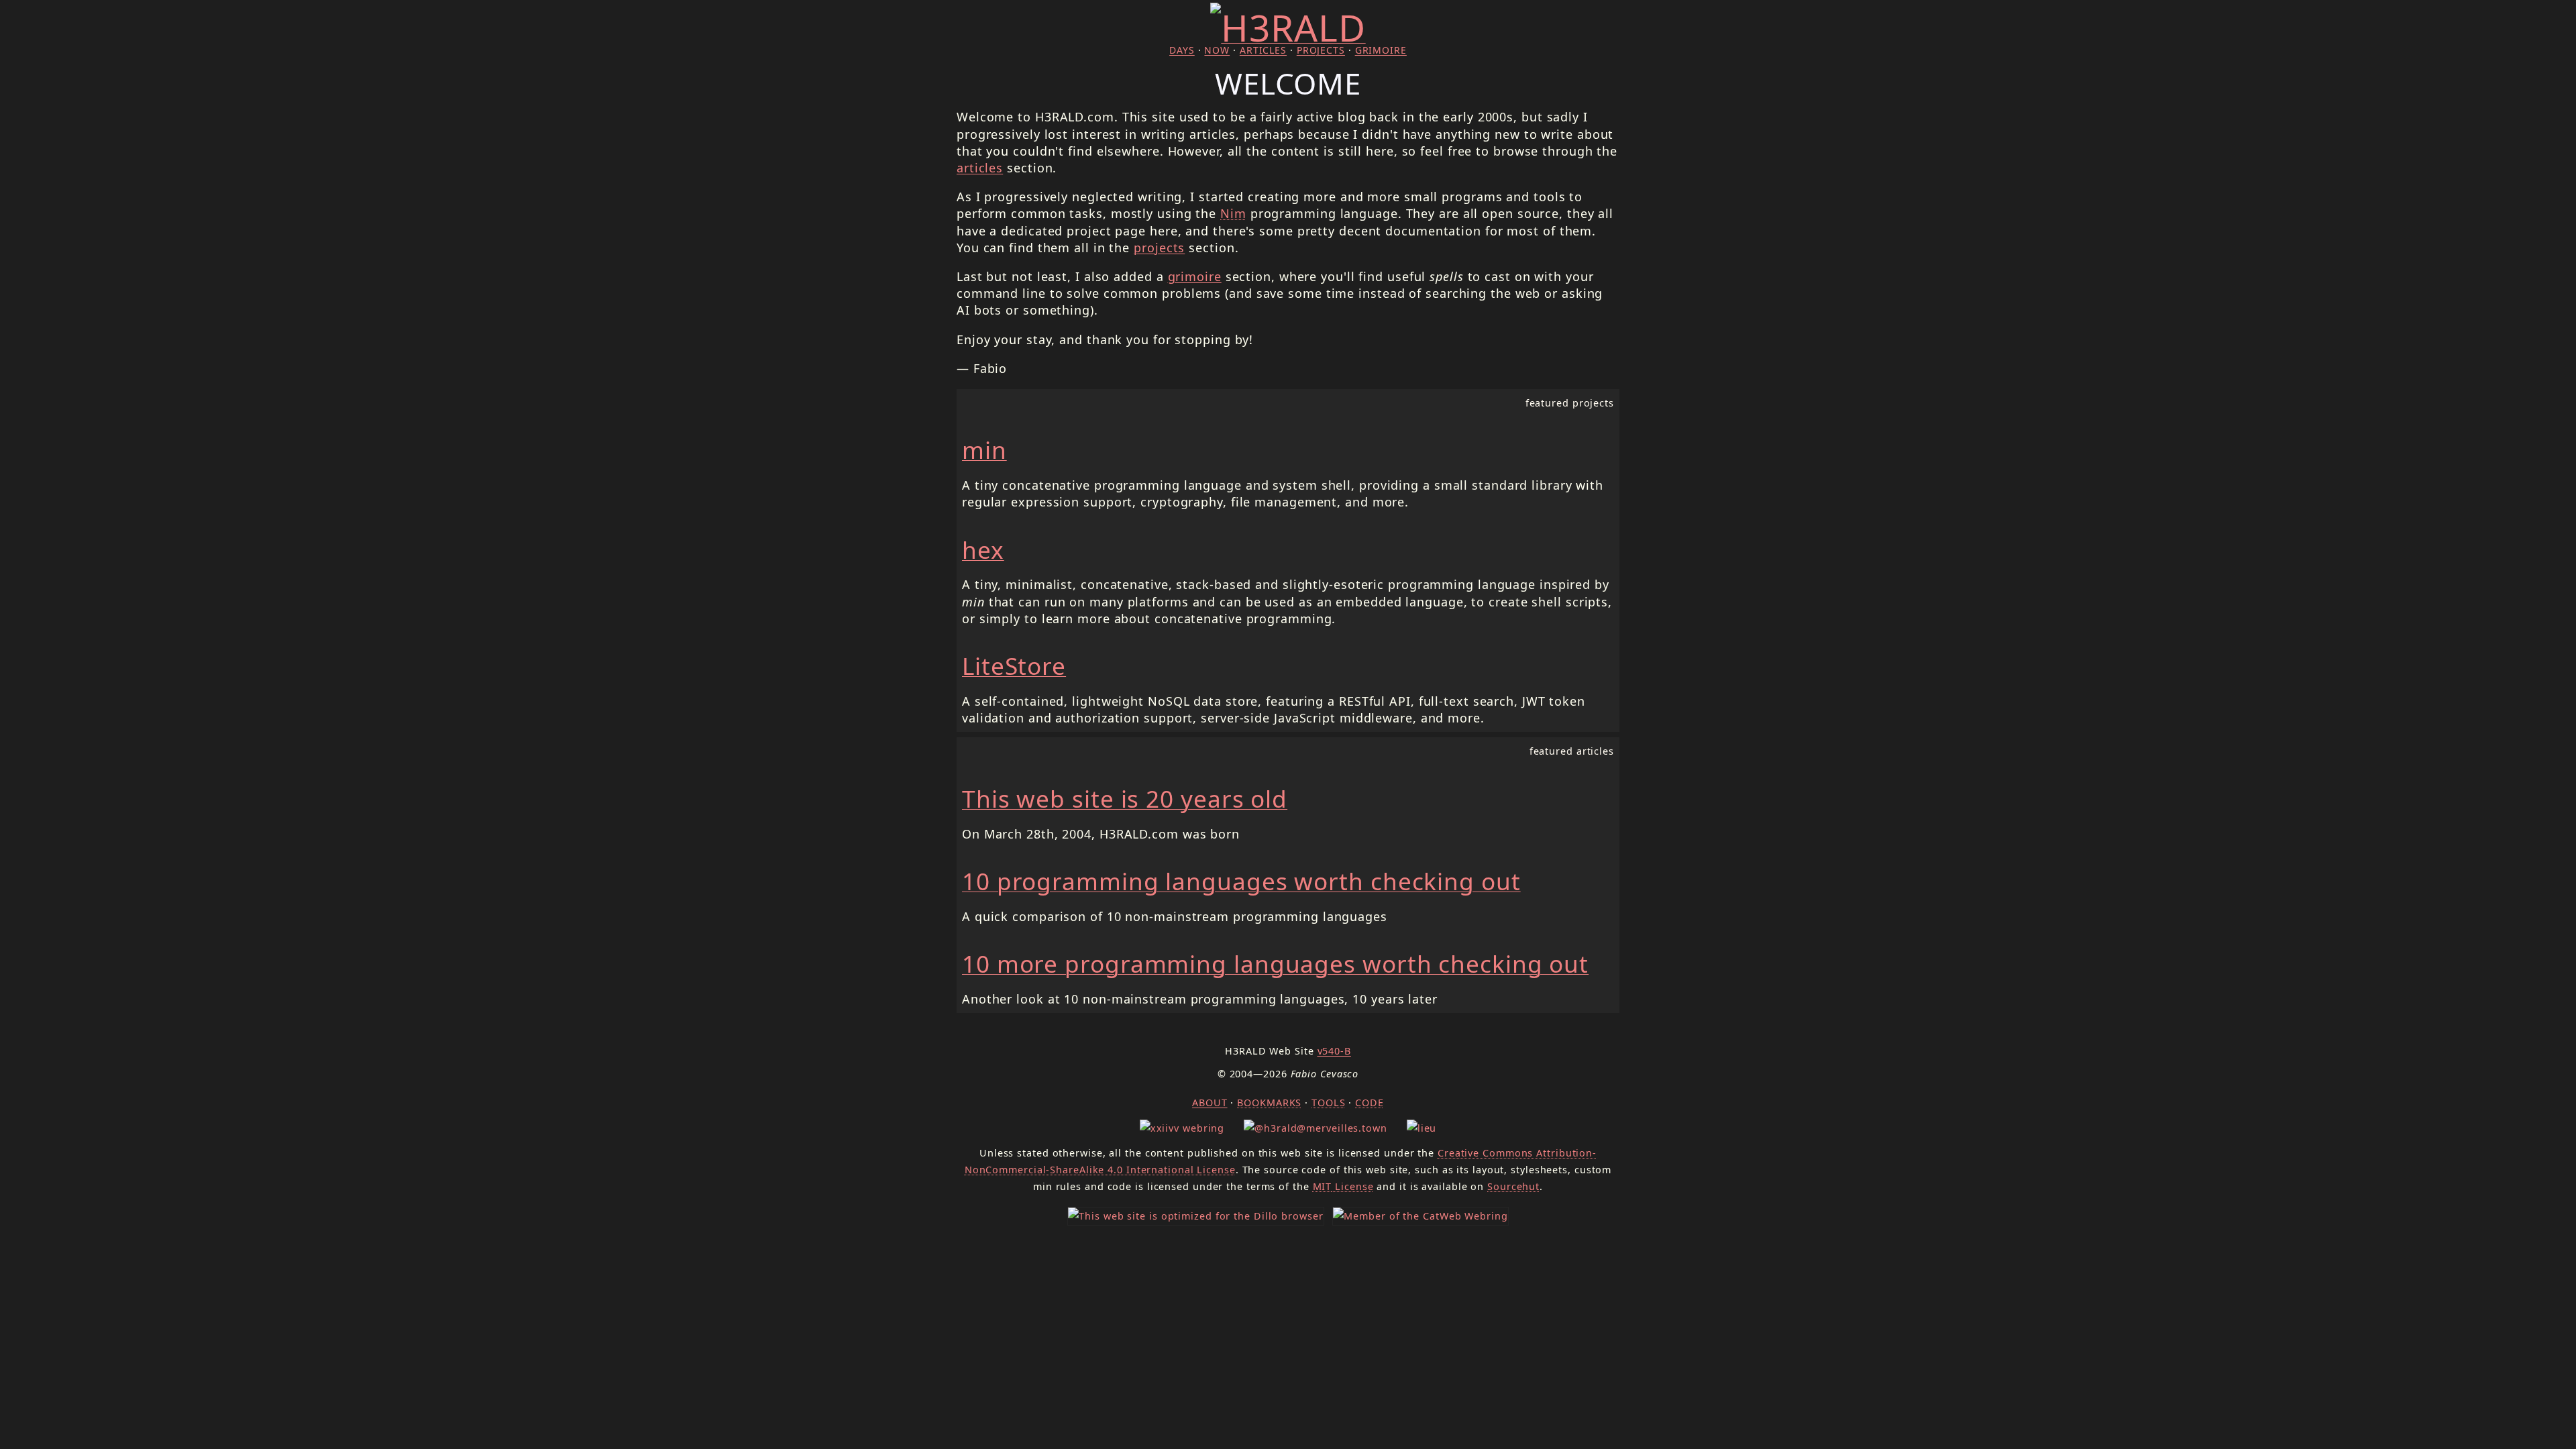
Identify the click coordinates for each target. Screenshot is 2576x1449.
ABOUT (1210, 1103)
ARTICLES (1263, 50)
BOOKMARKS (1269, 1103)
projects (1159, 248)
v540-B (1334, 1051)
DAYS (1182, 50)
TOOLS (1329, 1103)
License (1343, 1186)
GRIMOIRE (1381, 50)
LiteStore (1014, 665)
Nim (1233, 213)
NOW (1217, 50)
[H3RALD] (1288, 27)
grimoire (1195, 276)
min (984, 449)
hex (983, 549)
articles (980, 168)
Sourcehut (1513, 1186)
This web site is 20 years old (1125, 798)
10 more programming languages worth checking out (1275, 963)
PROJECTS (1321, 50)
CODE (1370, 1103)
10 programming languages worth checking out (1241, 881)
